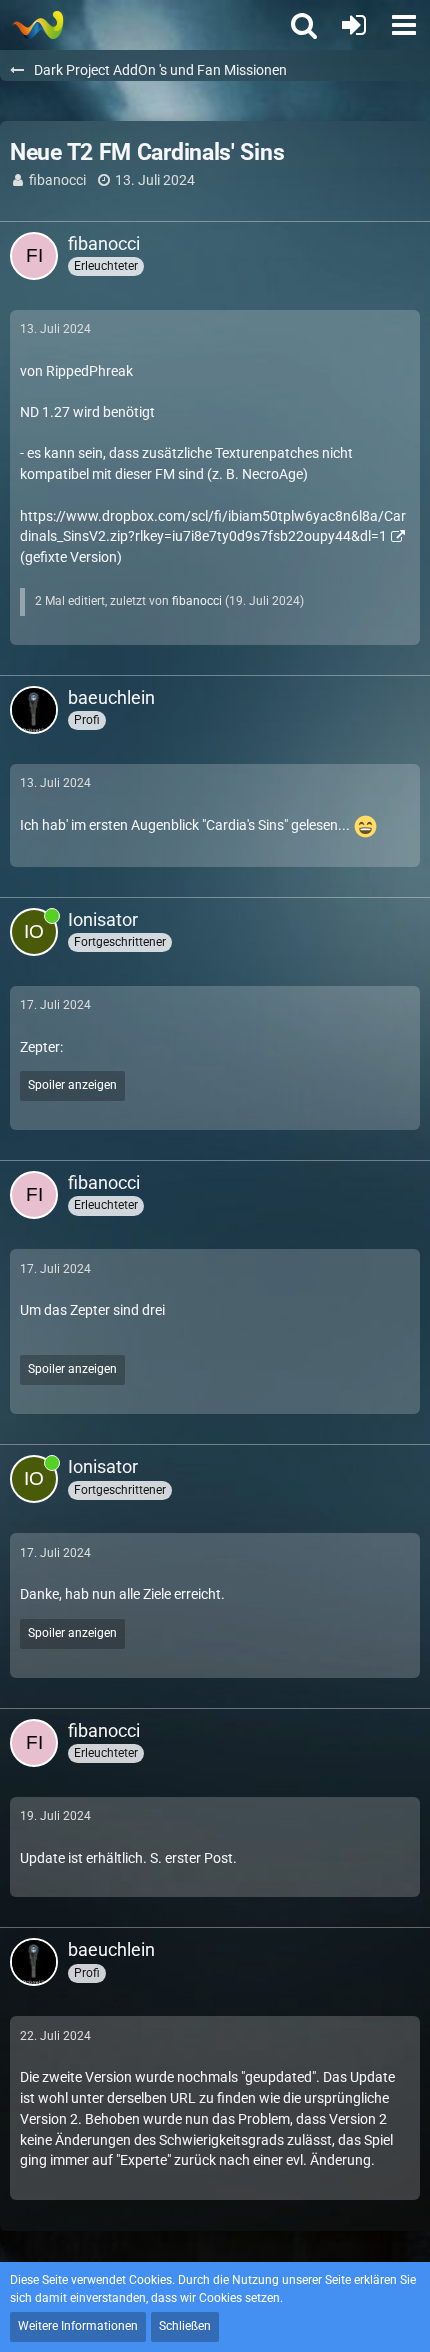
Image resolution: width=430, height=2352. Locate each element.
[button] (404, 25)
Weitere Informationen (78, 2326)
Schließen (185, 2326)
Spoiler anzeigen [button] (72, 1085)
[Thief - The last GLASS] (37, 25)
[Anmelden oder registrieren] (354, 25)
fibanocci (57, 180)
